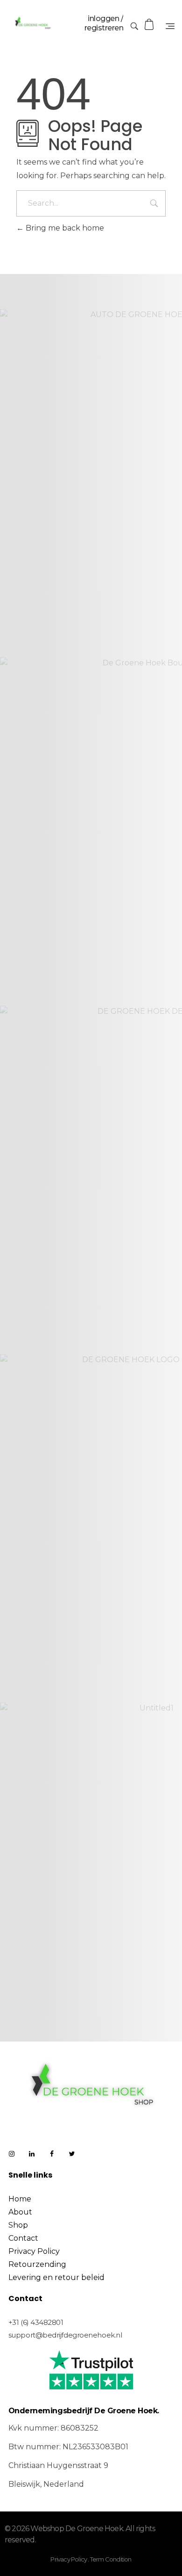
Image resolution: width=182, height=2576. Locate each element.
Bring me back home (64, 228)
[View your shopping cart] (150, 25)
